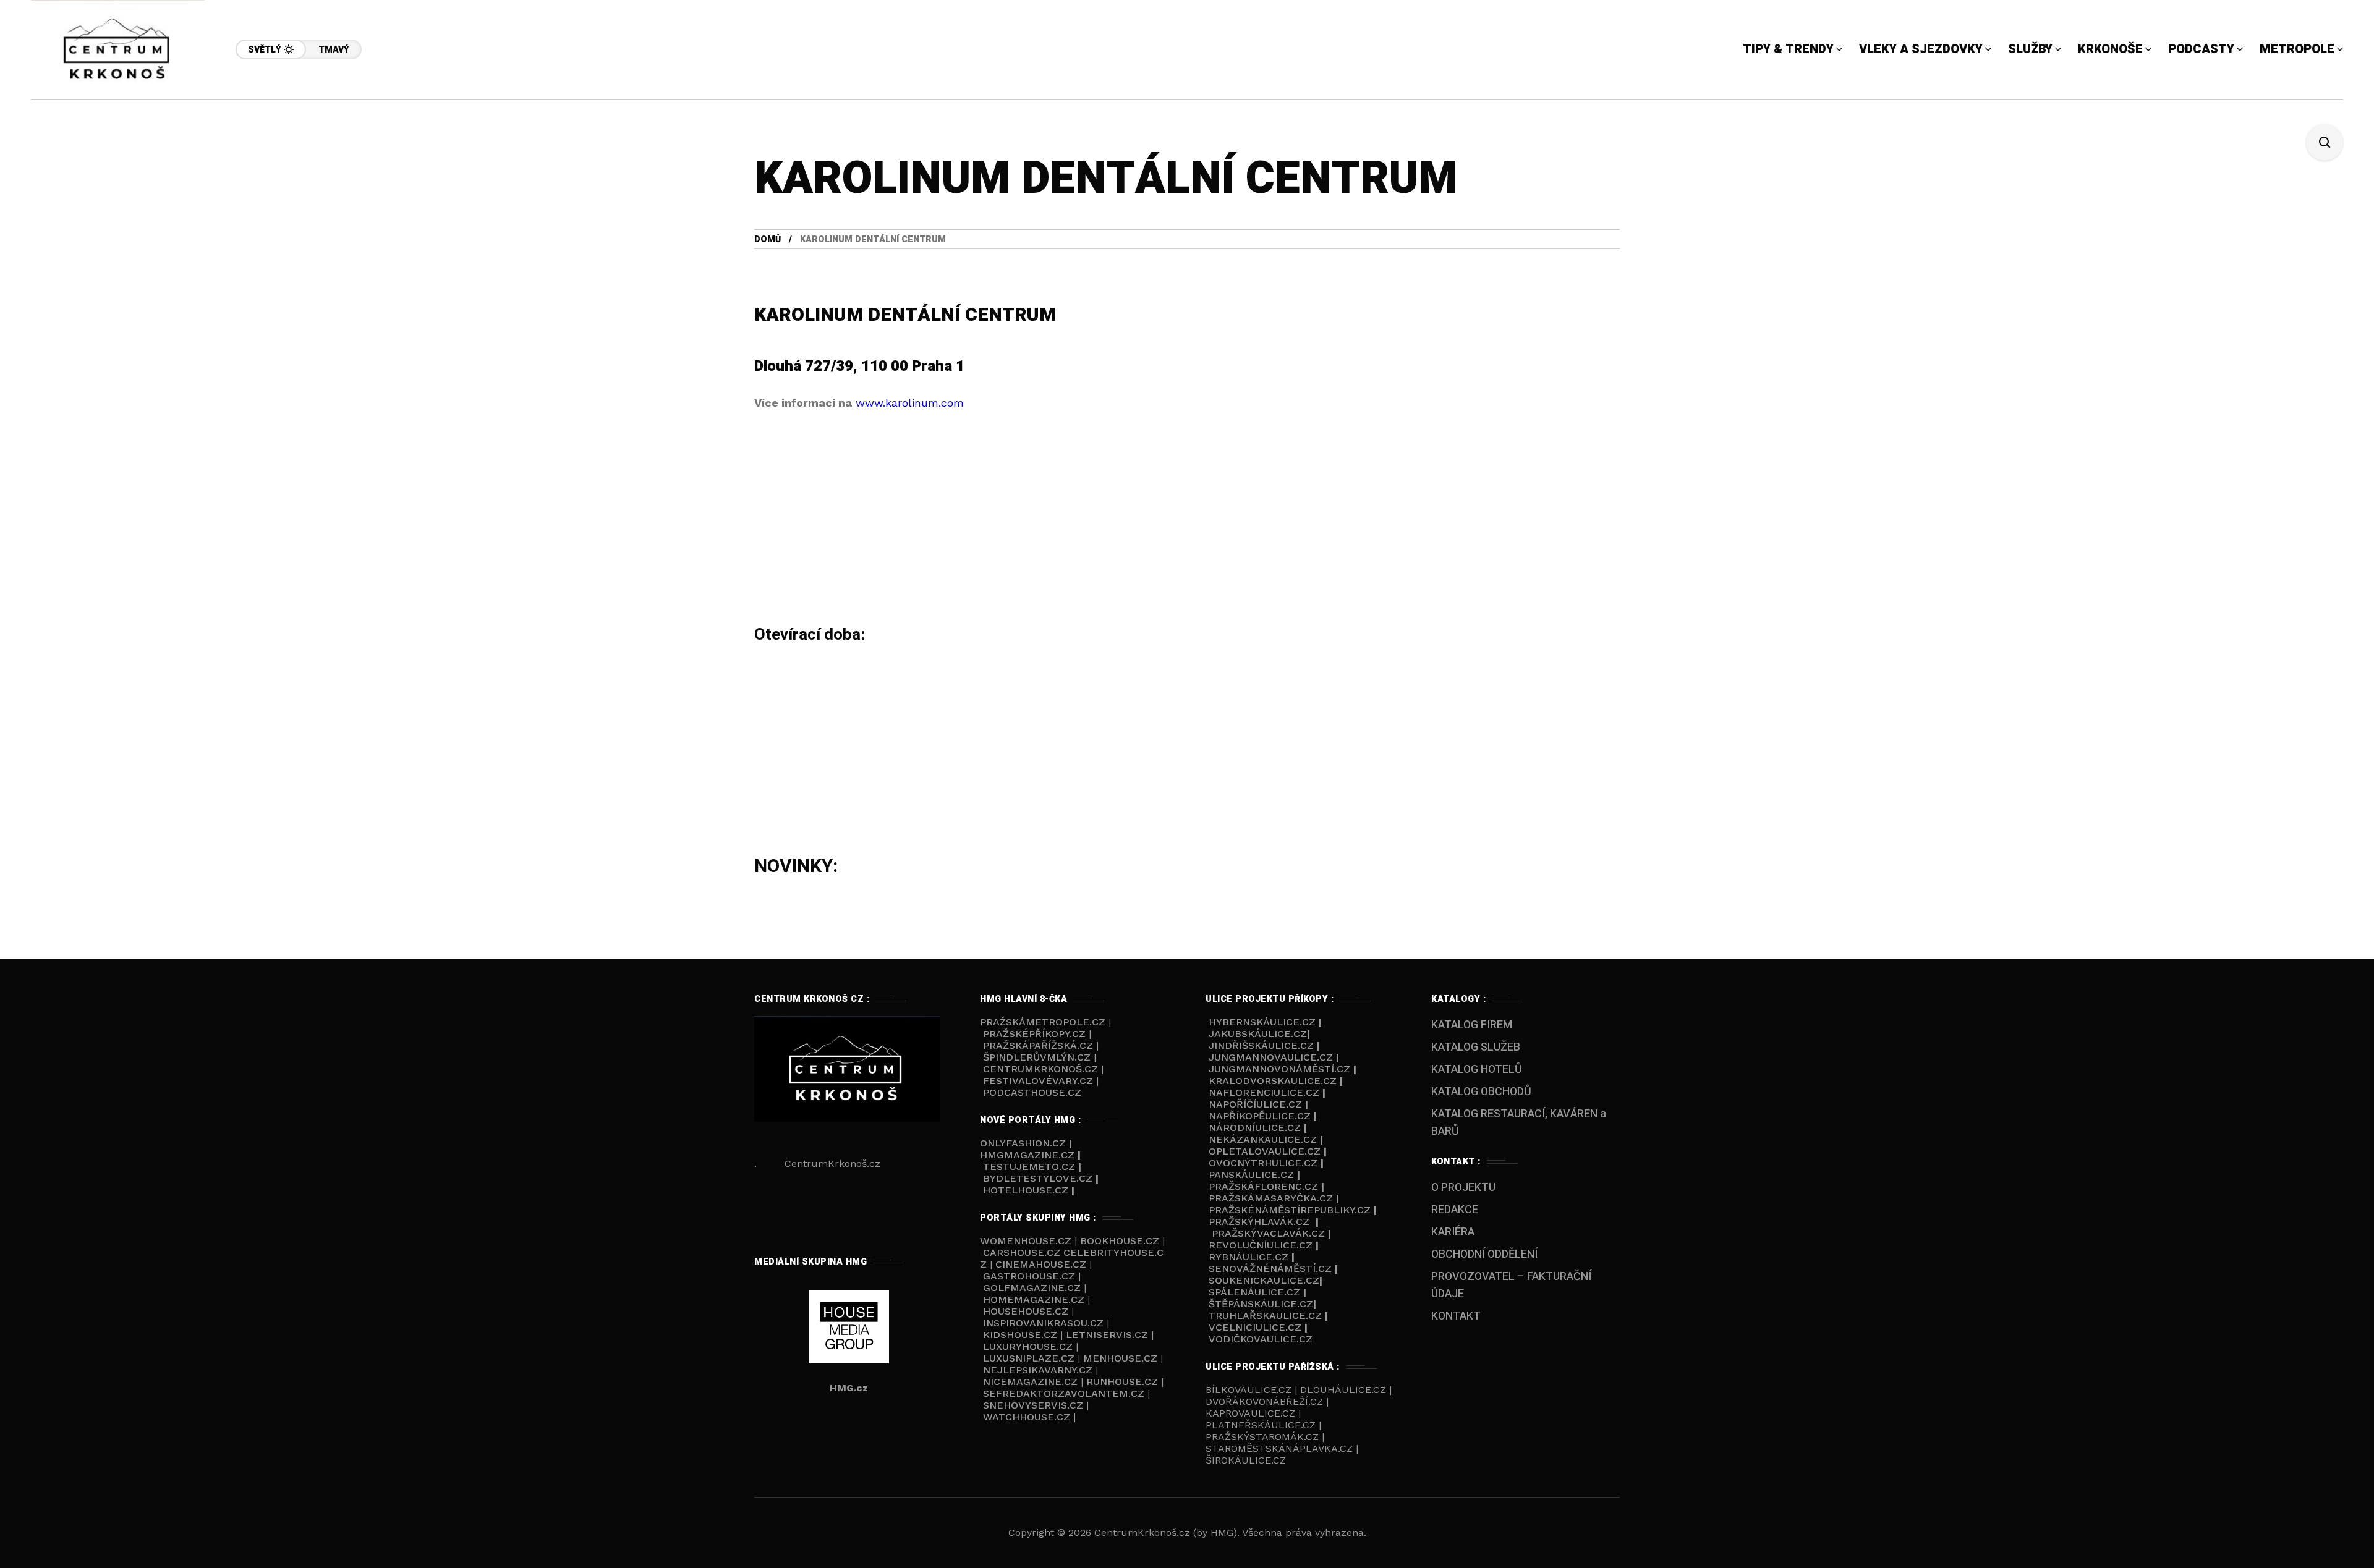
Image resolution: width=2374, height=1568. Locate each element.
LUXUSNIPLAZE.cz (1030, 1358)
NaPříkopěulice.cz (1260, 1116)
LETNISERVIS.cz (1108, 1335)
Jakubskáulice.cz (1258, 1034)
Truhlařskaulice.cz (1265, 1316)
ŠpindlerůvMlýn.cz (1037, 1057)
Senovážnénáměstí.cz (1270, 1269)
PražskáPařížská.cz (1038, 1045)
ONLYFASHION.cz (1024, 1143)
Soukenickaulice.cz (1264, 1280)
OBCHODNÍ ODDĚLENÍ (1484, 1254)
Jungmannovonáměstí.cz (1279, 1069)
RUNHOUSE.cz (1124, 1382)
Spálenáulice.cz (1254, 1292)
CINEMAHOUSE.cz (1041, 1264)
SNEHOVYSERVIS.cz (1035, 1405)
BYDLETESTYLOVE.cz (1038, 1178)
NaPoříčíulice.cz (1255, 1104)
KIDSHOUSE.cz (1022, 1335)
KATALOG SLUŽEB (1476, 1047)
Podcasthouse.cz (1032, 1092)
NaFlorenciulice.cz (1264, 1092)
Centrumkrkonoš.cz (1040, 1069)
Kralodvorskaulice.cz (1273, 1081)
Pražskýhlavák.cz (1259, 1222)
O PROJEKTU (1463, 1188)
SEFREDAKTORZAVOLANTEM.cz (1065, 1393)
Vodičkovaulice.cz (1261, 1339)
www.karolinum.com (910, 403)
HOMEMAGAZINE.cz (1035, 1299)
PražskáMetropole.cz (1043, 1022)
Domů (768, 239)
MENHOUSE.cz (1120, 1358)
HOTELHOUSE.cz (1026, 1190)
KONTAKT (1456, 1316)
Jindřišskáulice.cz (1261, 1045)
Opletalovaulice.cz (1265, 1151)
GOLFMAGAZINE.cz (1032, 1288)
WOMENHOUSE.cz (1027, 1241)
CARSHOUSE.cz (1023, 1252)
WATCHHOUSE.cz (1028, 1417)
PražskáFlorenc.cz (1263, 1186)
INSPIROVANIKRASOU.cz (1045, 1323)
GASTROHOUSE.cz (1031, 1276)
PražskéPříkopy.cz (1034, 1034)
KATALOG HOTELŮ (1477, 1070)
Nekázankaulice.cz (1263, 1139)
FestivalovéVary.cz (1038, 1081)
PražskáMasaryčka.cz (1271, 1198)
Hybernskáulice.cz (1262, 1022)
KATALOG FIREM (1472, 1025)
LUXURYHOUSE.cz (1029, 1346)
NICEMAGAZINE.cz (1030, 1382)
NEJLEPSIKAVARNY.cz (1039, 1370)
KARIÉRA (1453, 1232)
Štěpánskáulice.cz (1261, 1304)
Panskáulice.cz (1251, 1175)
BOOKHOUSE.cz (1120, 1241)
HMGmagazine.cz (1027, 1155)
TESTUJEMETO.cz (1029, 1167)
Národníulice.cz (1255, 1128)
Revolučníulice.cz (1261, 1245)
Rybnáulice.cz (1249, 1257)
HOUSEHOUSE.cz (1027, 1311)
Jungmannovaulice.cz (1271, 1057)
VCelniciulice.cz (1255, 1327)
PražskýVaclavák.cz (1268, 1233)
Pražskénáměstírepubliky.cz (1290, 1210)
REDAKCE (1455, 1210)
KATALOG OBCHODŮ (1481, 1092)
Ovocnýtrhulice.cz (1263, 1163)
